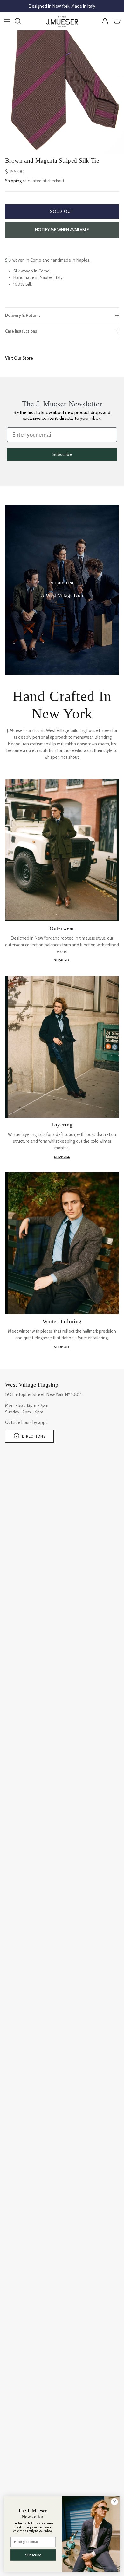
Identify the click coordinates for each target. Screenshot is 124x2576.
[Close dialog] (114, 2502)
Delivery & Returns (23, 315)
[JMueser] (62, 21)
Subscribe (62, 454)
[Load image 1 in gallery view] (62, 92)
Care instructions (21, 331)
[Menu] (7, 21)
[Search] (21, 21)
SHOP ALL (62, 960)
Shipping (13, 181)
